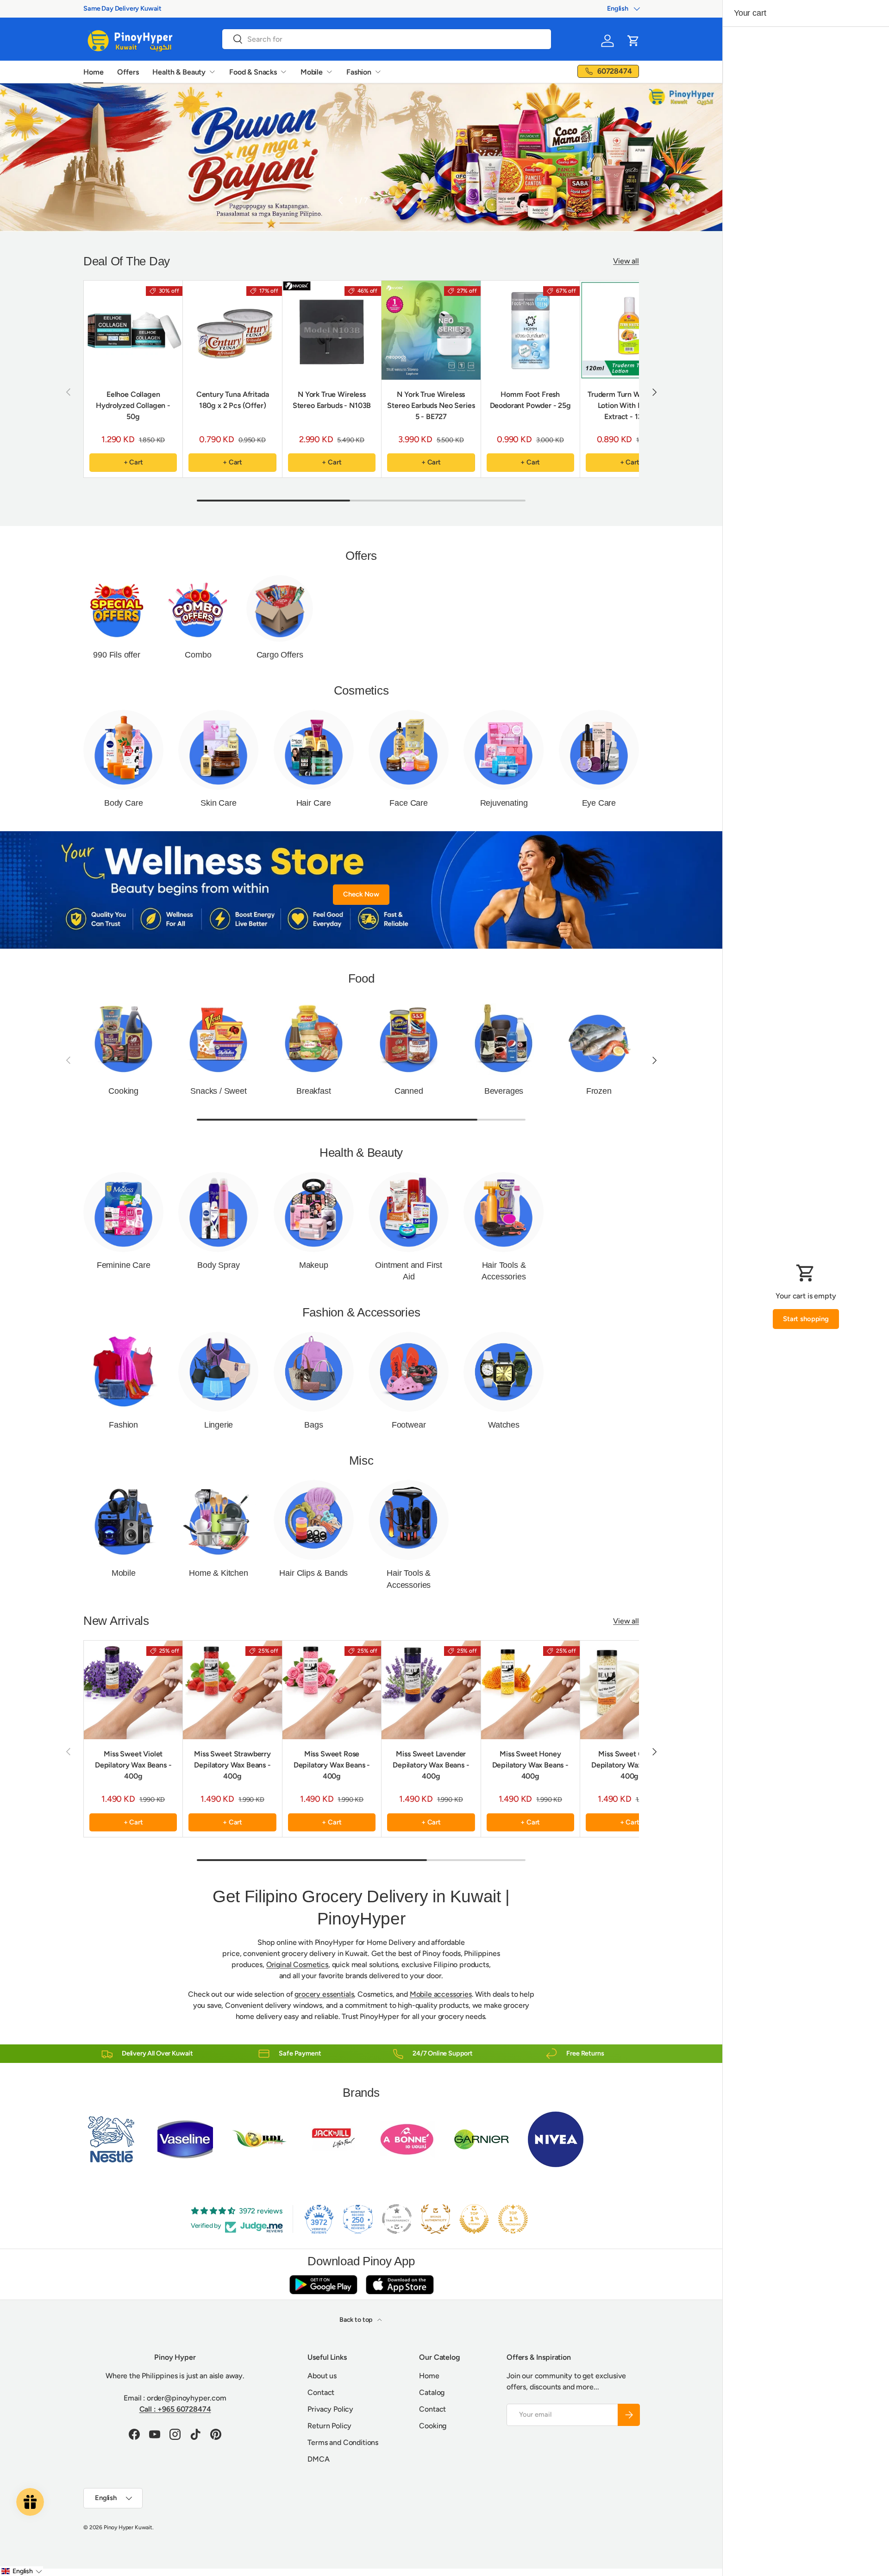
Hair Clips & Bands (313, 1573)
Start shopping (806, 1319)
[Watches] (504, 1372)
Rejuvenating (504, 803)
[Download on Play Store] (323, 2285)
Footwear (409, 1425)
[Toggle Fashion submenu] (378, 72)
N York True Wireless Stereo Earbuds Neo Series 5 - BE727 (431, 405)
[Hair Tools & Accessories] (504, 1212)
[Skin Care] (218, 750)
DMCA (318, 2459)
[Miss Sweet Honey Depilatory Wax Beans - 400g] (530, 1690)
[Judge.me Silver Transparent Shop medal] (397, 2219)
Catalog (432, 2392)
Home (93, 72)
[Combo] (198, 608)
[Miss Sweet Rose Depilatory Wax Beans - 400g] (332, 1690)
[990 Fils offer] (117, 608)
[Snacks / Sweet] (218, 1037)
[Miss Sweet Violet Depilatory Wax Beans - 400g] (133, 1690)
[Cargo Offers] (280, 608)
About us (322, 2376)
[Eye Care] (599, 750)
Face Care (408, 803)
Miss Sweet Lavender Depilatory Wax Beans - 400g (431, 1765)
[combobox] (387, 39)
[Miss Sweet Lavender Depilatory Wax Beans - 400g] (431, 1690)
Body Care (123, 803)
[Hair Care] (314, 750)
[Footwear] (409, 1372)
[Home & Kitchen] (218, 1520)
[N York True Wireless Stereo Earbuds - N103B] (332, 330)
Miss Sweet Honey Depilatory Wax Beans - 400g (530, 1765)
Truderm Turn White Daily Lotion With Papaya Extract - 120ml (629, 405)
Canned (409, 1091)
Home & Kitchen (218, 1573)
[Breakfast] (314, 1037)
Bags (313, 1425)
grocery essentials (324, 1994)
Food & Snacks (253, 72)
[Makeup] (314, 1212)
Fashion (359, 72)
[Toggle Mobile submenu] (329, 72)
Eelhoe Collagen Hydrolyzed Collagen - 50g (133, 405)
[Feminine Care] (123, 1212)
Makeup (314, 1265)
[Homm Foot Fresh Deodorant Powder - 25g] (530, 330)
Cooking (123, 1091)
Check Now (361, 894)
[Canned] (409, 1037)
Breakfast (313, 1091)
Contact (321, 2392)
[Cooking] (123, 1037)
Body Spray (218, 1265)
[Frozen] (599, 1037)
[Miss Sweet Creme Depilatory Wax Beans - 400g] (629, 1690)
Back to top (357, 2320)
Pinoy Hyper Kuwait (128, 2527)
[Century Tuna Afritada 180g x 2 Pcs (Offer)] (232, 330)
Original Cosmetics (297, 1965)
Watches (504, 1425)
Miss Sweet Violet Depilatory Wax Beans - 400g (133, 1765)
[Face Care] (409, 750)
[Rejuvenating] (504, 750)
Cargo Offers (280, 655)
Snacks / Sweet (218, 1091)
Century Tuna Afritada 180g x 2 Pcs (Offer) (233, 400)
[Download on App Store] (400, 2285)
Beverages (504, 1091)
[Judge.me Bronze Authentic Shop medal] (436, 2219)
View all (626, 261)
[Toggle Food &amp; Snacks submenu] (283, 72)
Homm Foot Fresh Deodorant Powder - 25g (530, 400)
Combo (198, 655)
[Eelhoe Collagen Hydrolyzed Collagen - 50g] (133, 330)
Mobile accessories (441, 1994)
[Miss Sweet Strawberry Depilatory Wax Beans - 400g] (232, 1690)
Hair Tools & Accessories (504, 1271)
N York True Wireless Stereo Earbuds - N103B (332, 400)
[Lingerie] (218, 1372)
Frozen (599, 1091)
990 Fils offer (116, 655)
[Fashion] (123, 1372)
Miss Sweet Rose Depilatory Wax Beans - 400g (332, 1765)
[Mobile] (123, 1520)
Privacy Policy (330, 2409)
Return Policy (329, 2426)
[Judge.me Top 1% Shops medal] (474, 2219)
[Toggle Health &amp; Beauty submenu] (212, 72)
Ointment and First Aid (409, 1271)
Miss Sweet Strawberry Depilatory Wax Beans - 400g (232, 1765)
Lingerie (219, 1425)
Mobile (312, 72)
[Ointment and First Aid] (409, 1212)
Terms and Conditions (343, 2442)
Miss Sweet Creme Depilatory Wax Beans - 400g (629, 1765)
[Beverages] (504, 1037)
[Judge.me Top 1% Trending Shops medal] (513, 2219)
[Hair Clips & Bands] (314, 1520)
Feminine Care (124, 1265)
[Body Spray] (218, 1212)
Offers (128, 72)
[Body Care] (123, 750)
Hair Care (314, 803)
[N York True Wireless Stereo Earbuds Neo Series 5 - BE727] (431, 330)
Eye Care (599, 803)
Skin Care (218, 803)
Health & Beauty (179, 72)
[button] (633, 41)
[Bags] (314, 1372)
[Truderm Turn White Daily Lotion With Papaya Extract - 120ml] (629, 330)
